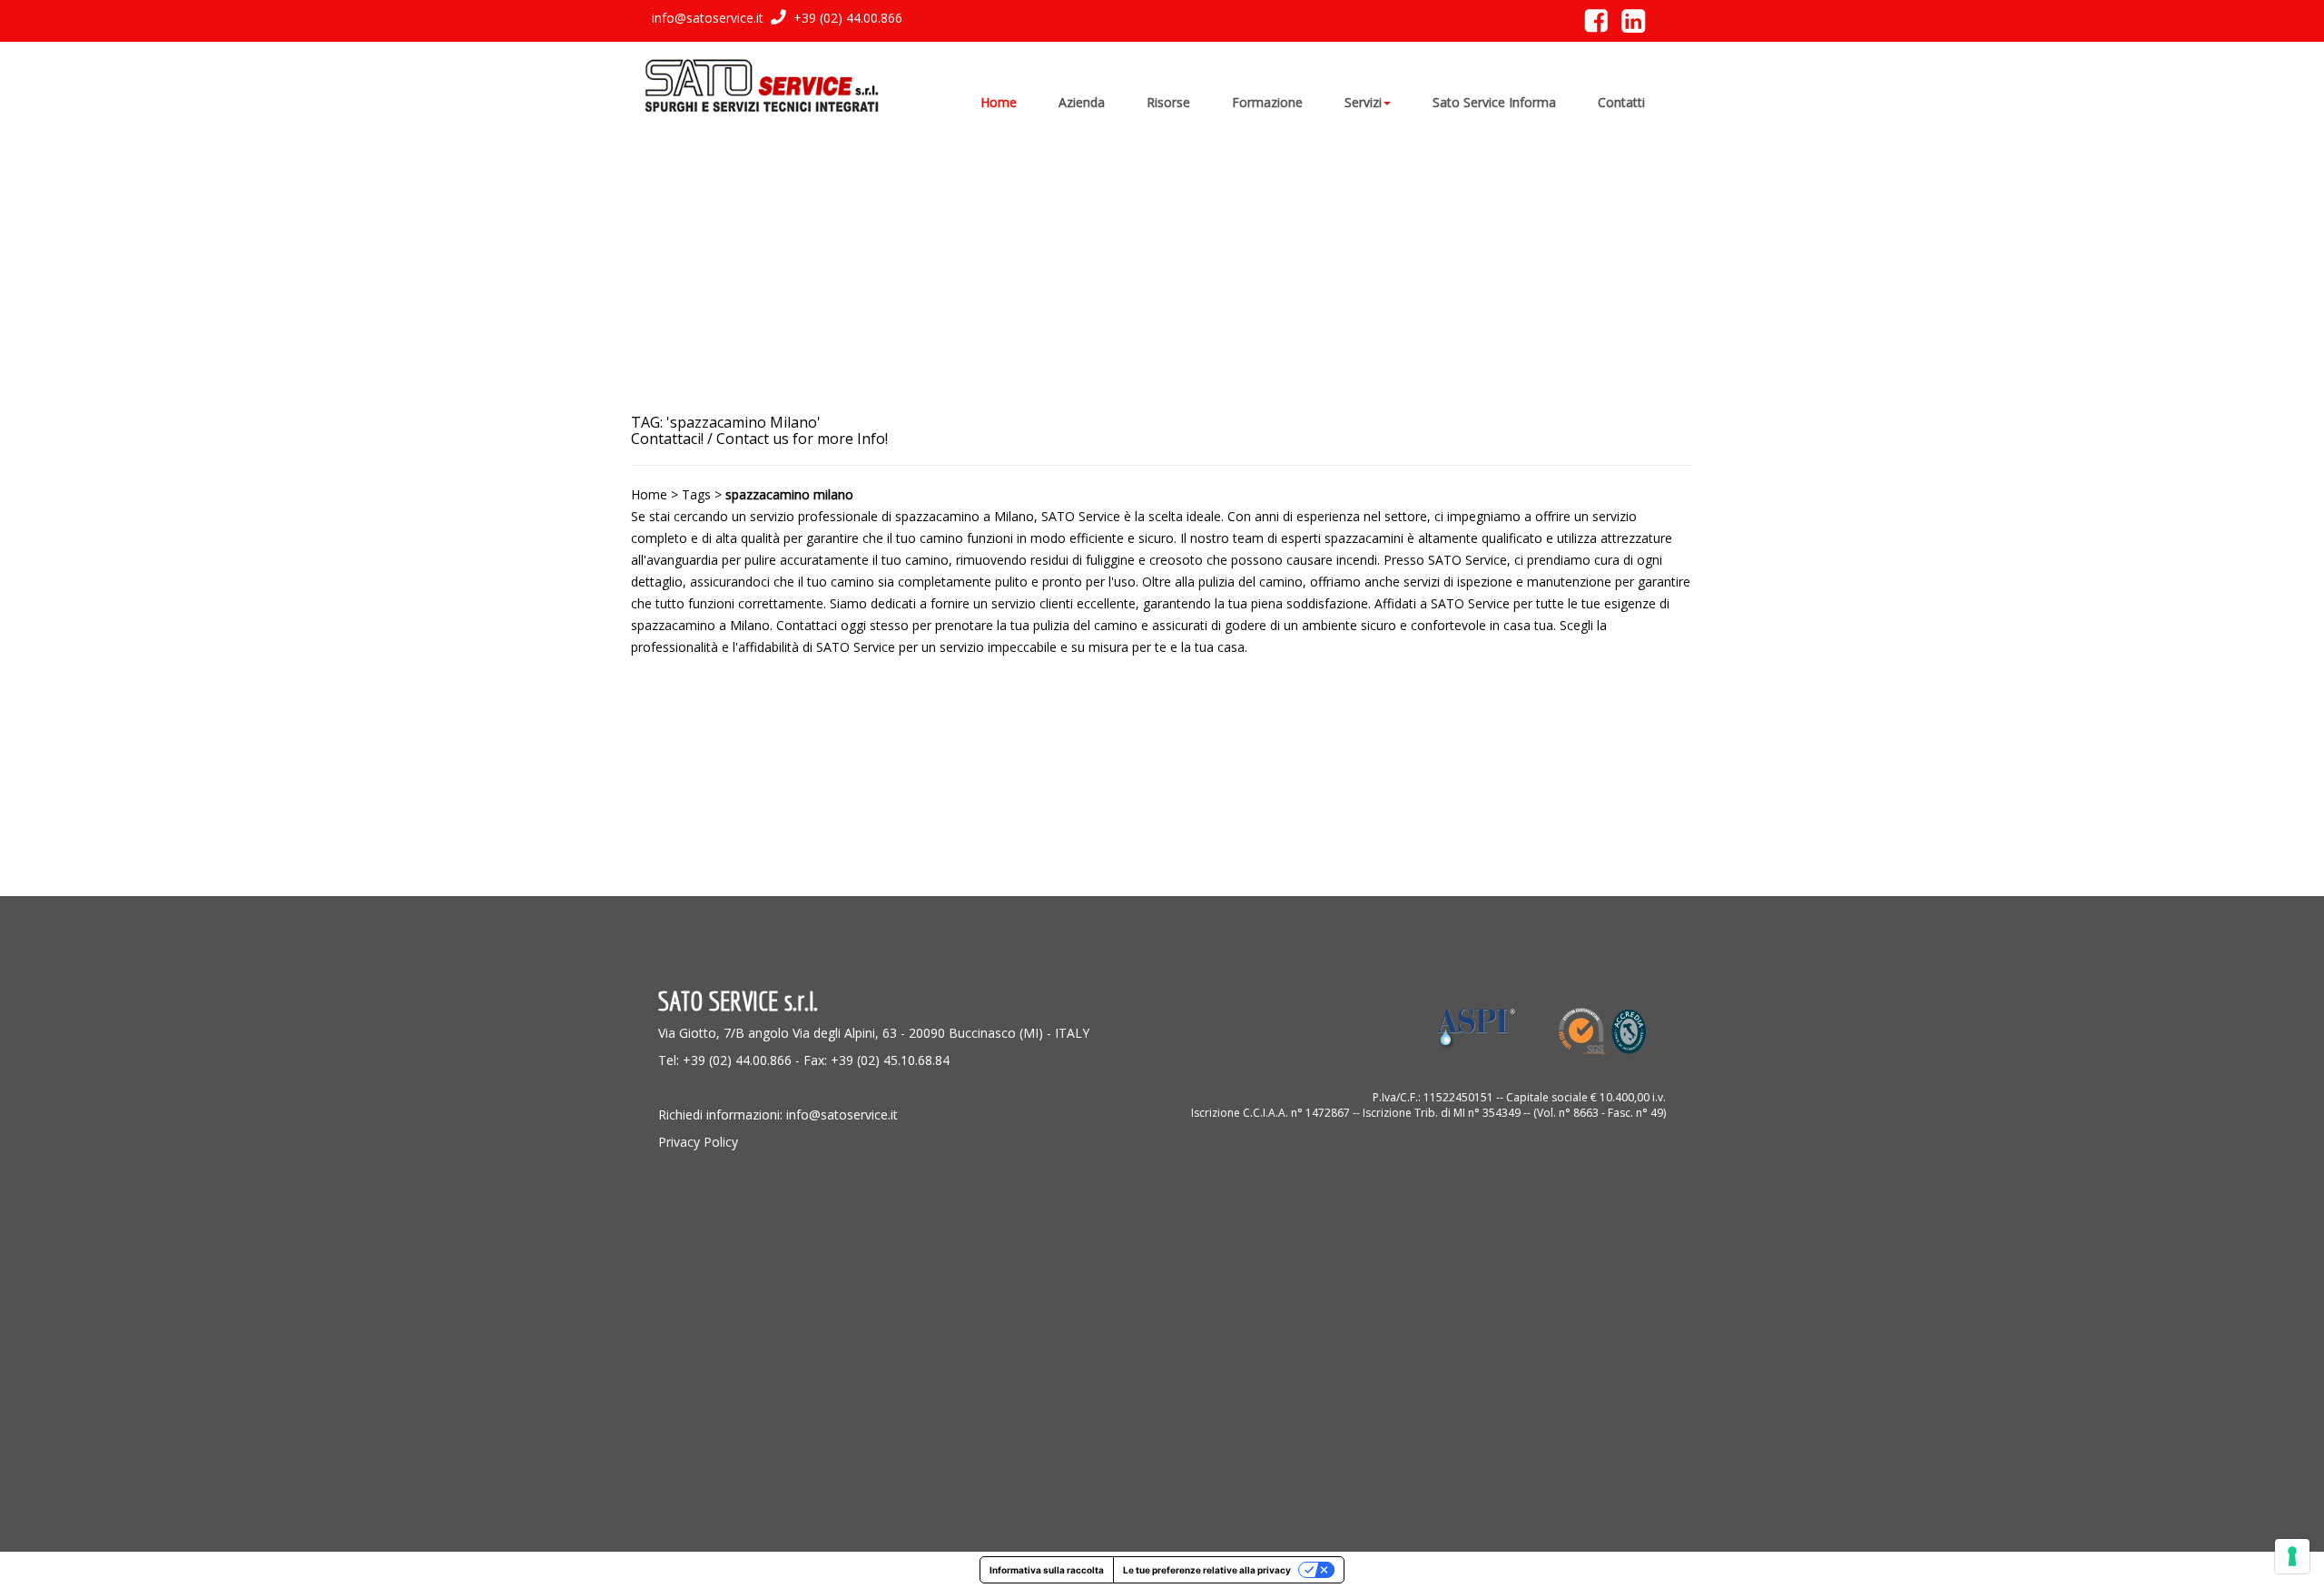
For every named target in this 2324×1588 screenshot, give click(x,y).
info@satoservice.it (708, 18)
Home (649, 494)
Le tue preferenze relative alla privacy (1207, 1570)
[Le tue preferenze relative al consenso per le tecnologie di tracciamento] (2292, 1556)
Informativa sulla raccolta (1047, 1570)
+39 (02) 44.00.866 (846, 18)
